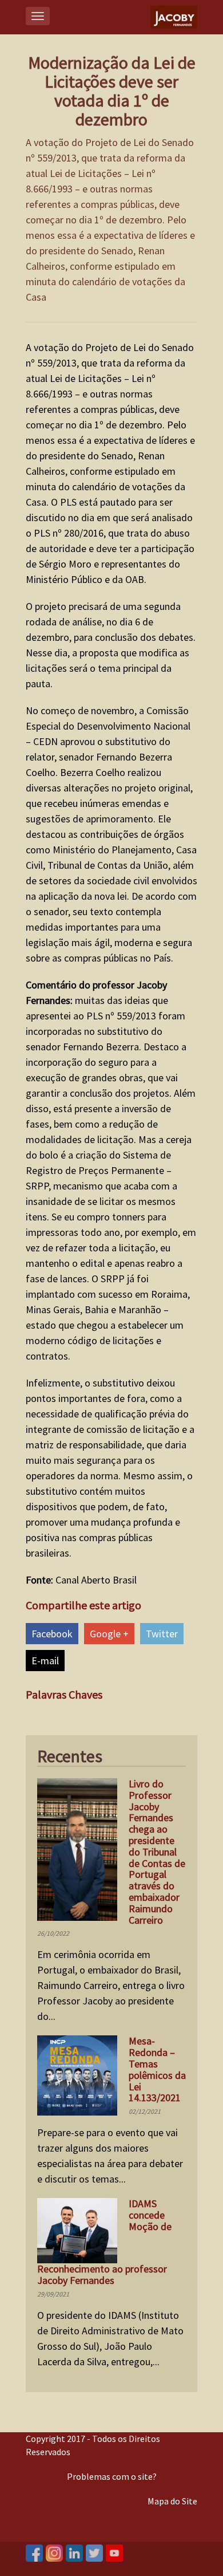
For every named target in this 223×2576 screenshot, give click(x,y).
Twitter (162, 1634)
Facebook (52, 1634)
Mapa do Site (172, 2501)
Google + (109, 1634)
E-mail (45, 1661)
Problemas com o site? (112, 2476)
